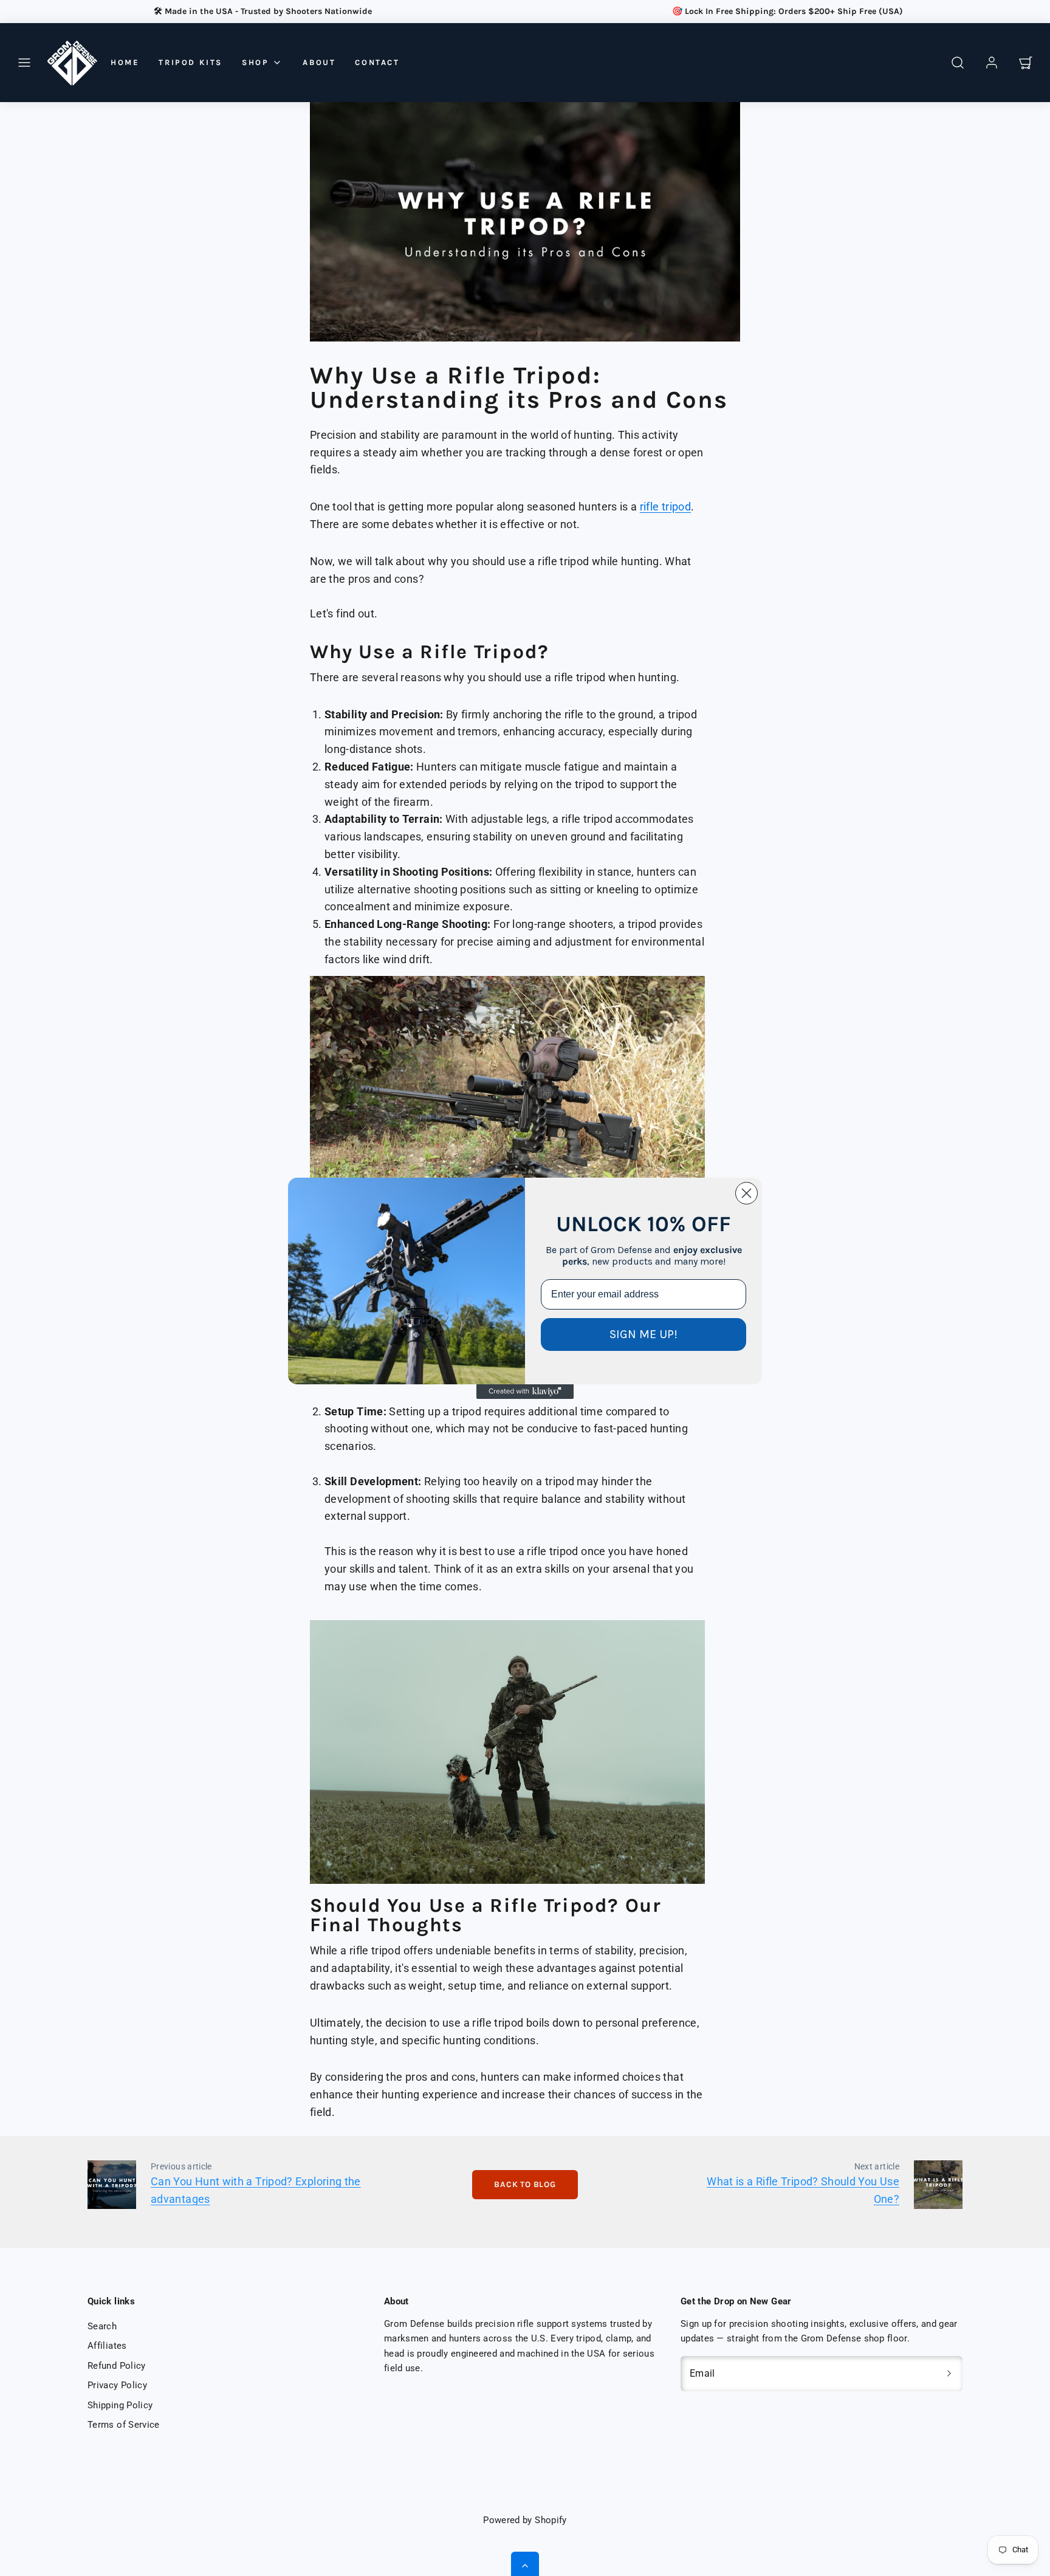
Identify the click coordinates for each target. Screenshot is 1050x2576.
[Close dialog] (746, 1193)
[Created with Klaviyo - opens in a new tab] (525, 1392)
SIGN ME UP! (643, 1334)
